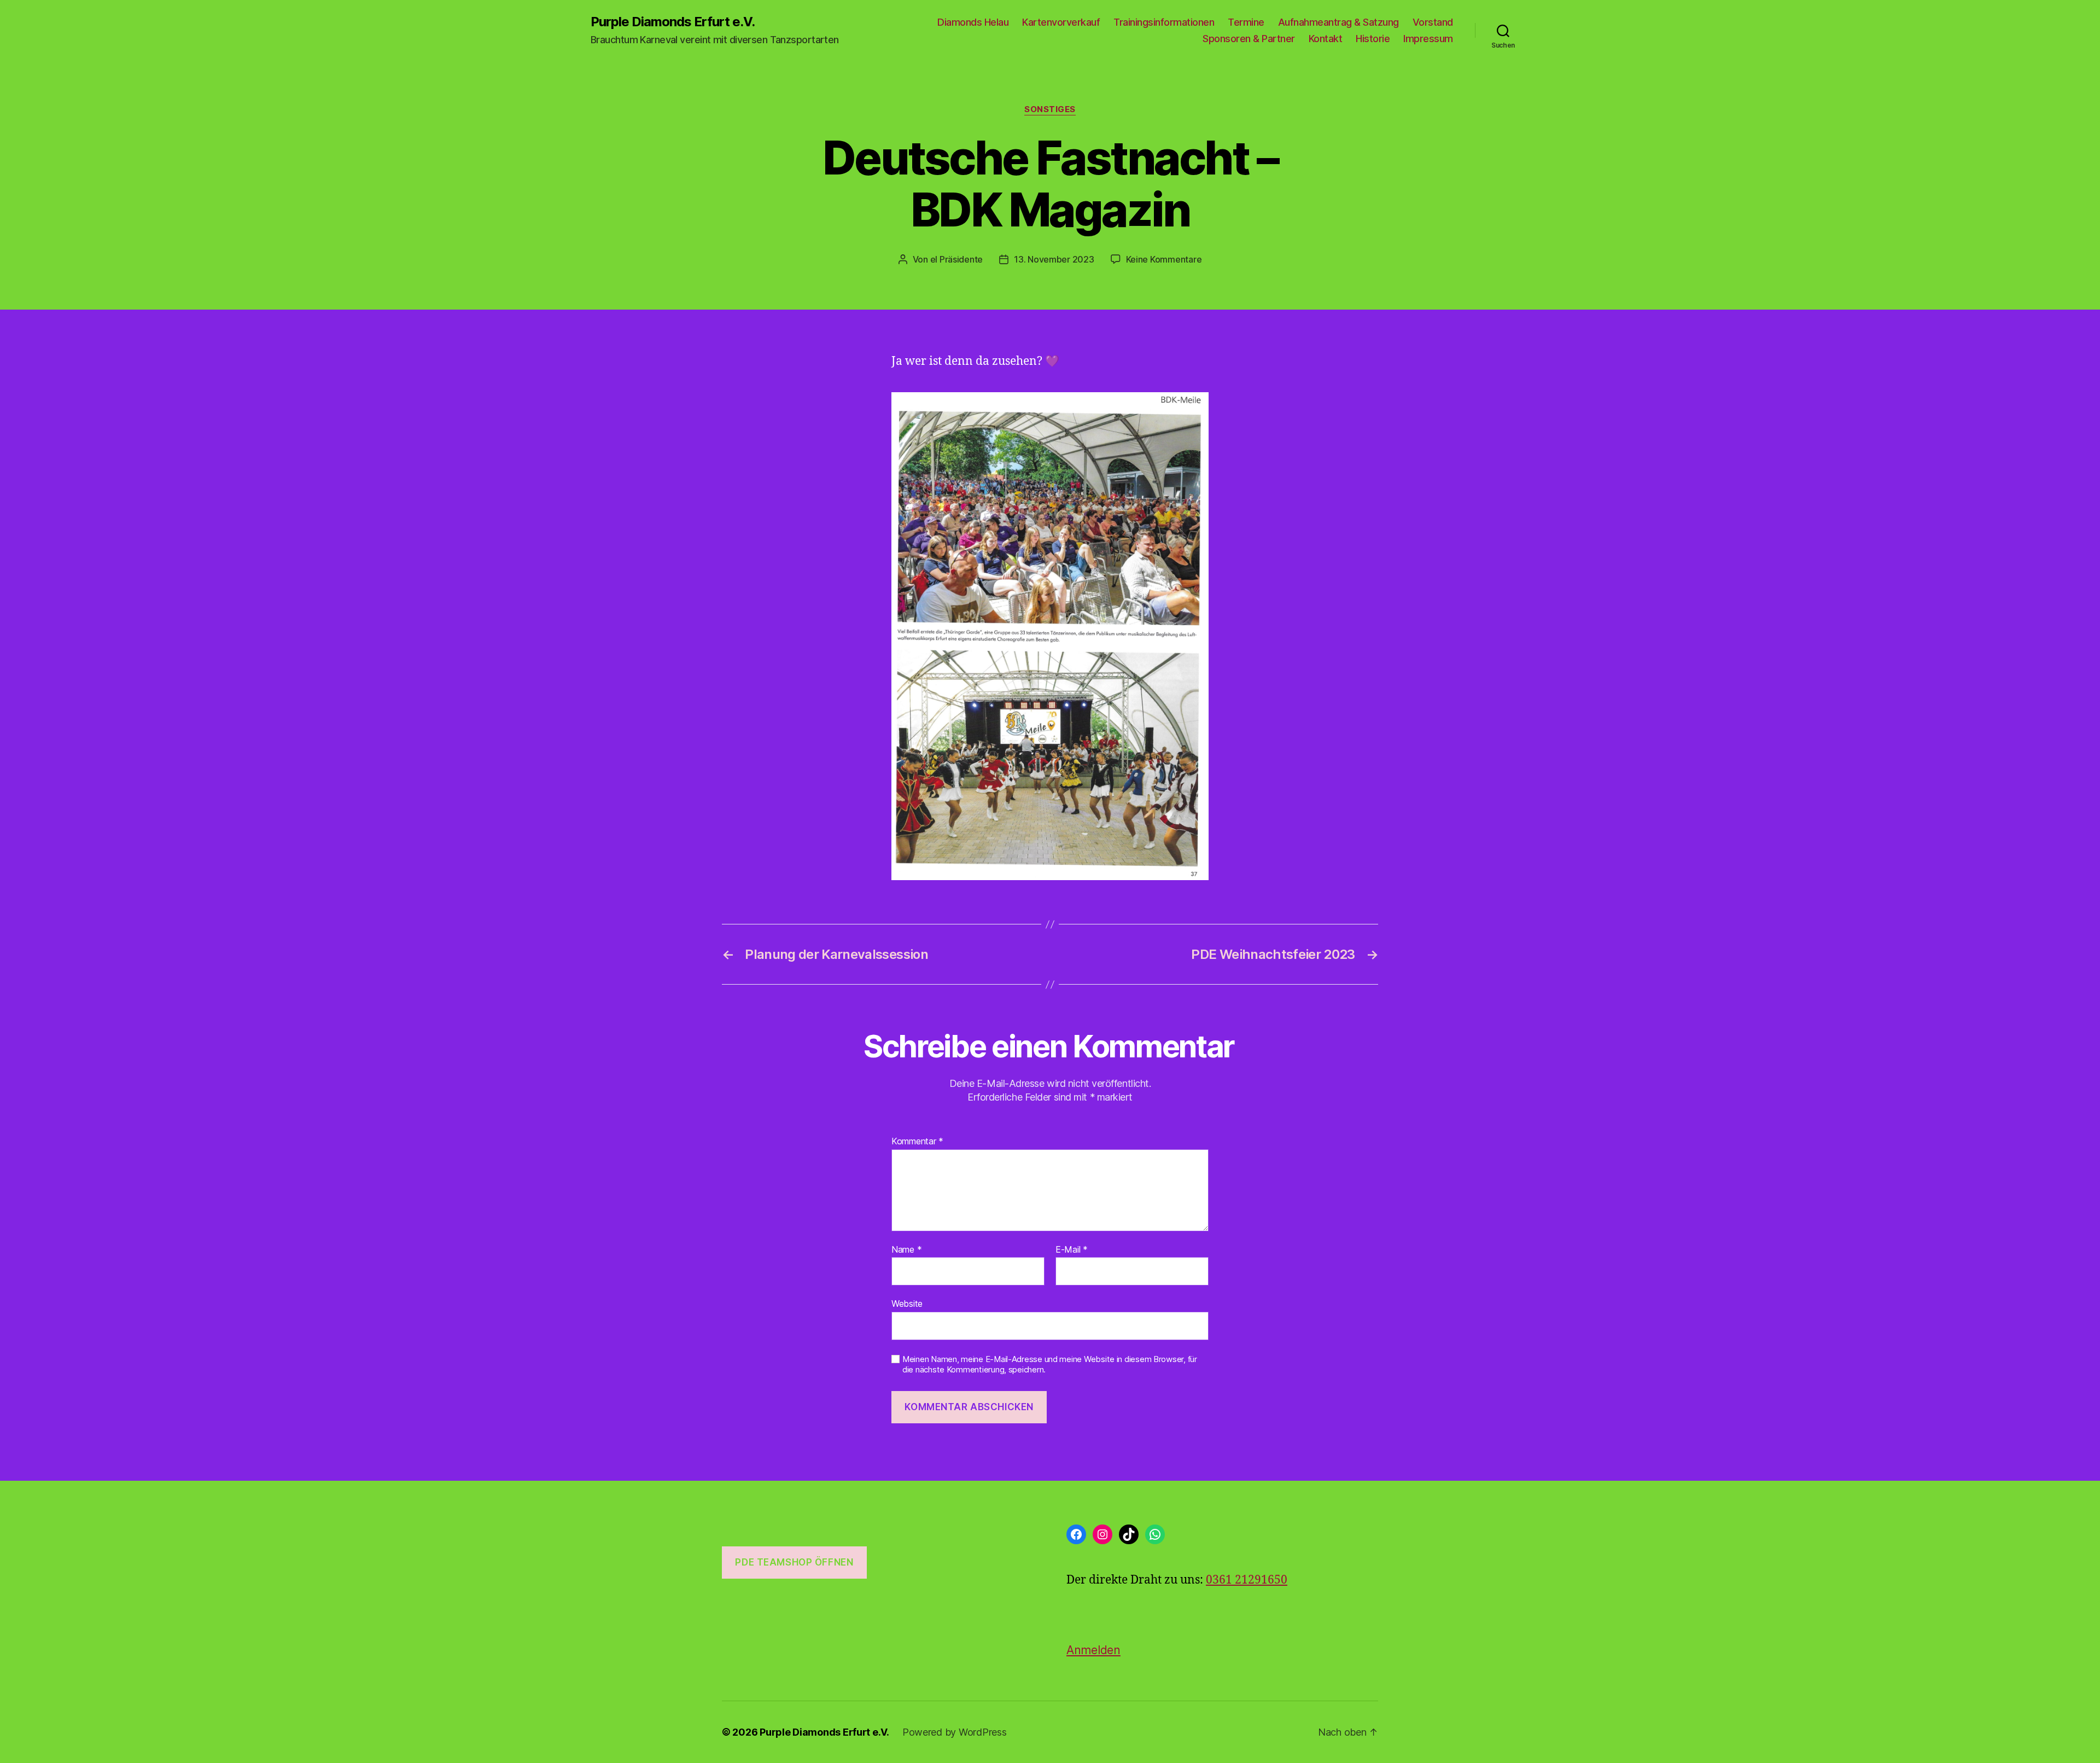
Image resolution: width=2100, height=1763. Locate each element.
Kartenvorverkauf (1061, 22)
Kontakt (1326, 39)
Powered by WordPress (955, 1732)
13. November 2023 (1054, 259)
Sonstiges (1050, 109)
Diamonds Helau (973, 22)
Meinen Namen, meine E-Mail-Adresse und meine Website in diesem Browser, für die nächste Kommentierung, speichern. (1050, 1365)
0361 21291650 (1247, 1580)
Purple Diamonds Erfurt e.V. (673, 22)
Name (906, 1250)
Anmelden (1093, 1650)
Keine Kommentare (1164, 259)
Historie (1373, 39)
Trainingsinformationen (1164, 22)
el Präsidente (957, 259)
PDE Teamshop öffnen (794, 1562)
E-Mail (1072, 1250)
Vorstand (1433, 22)
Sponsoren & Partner (1249, 39)
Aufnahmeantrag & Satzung (1338, 22)
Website (907, 1304)
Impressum (1428, 39)
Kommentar (917, 1142)
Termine (1246, 22)
